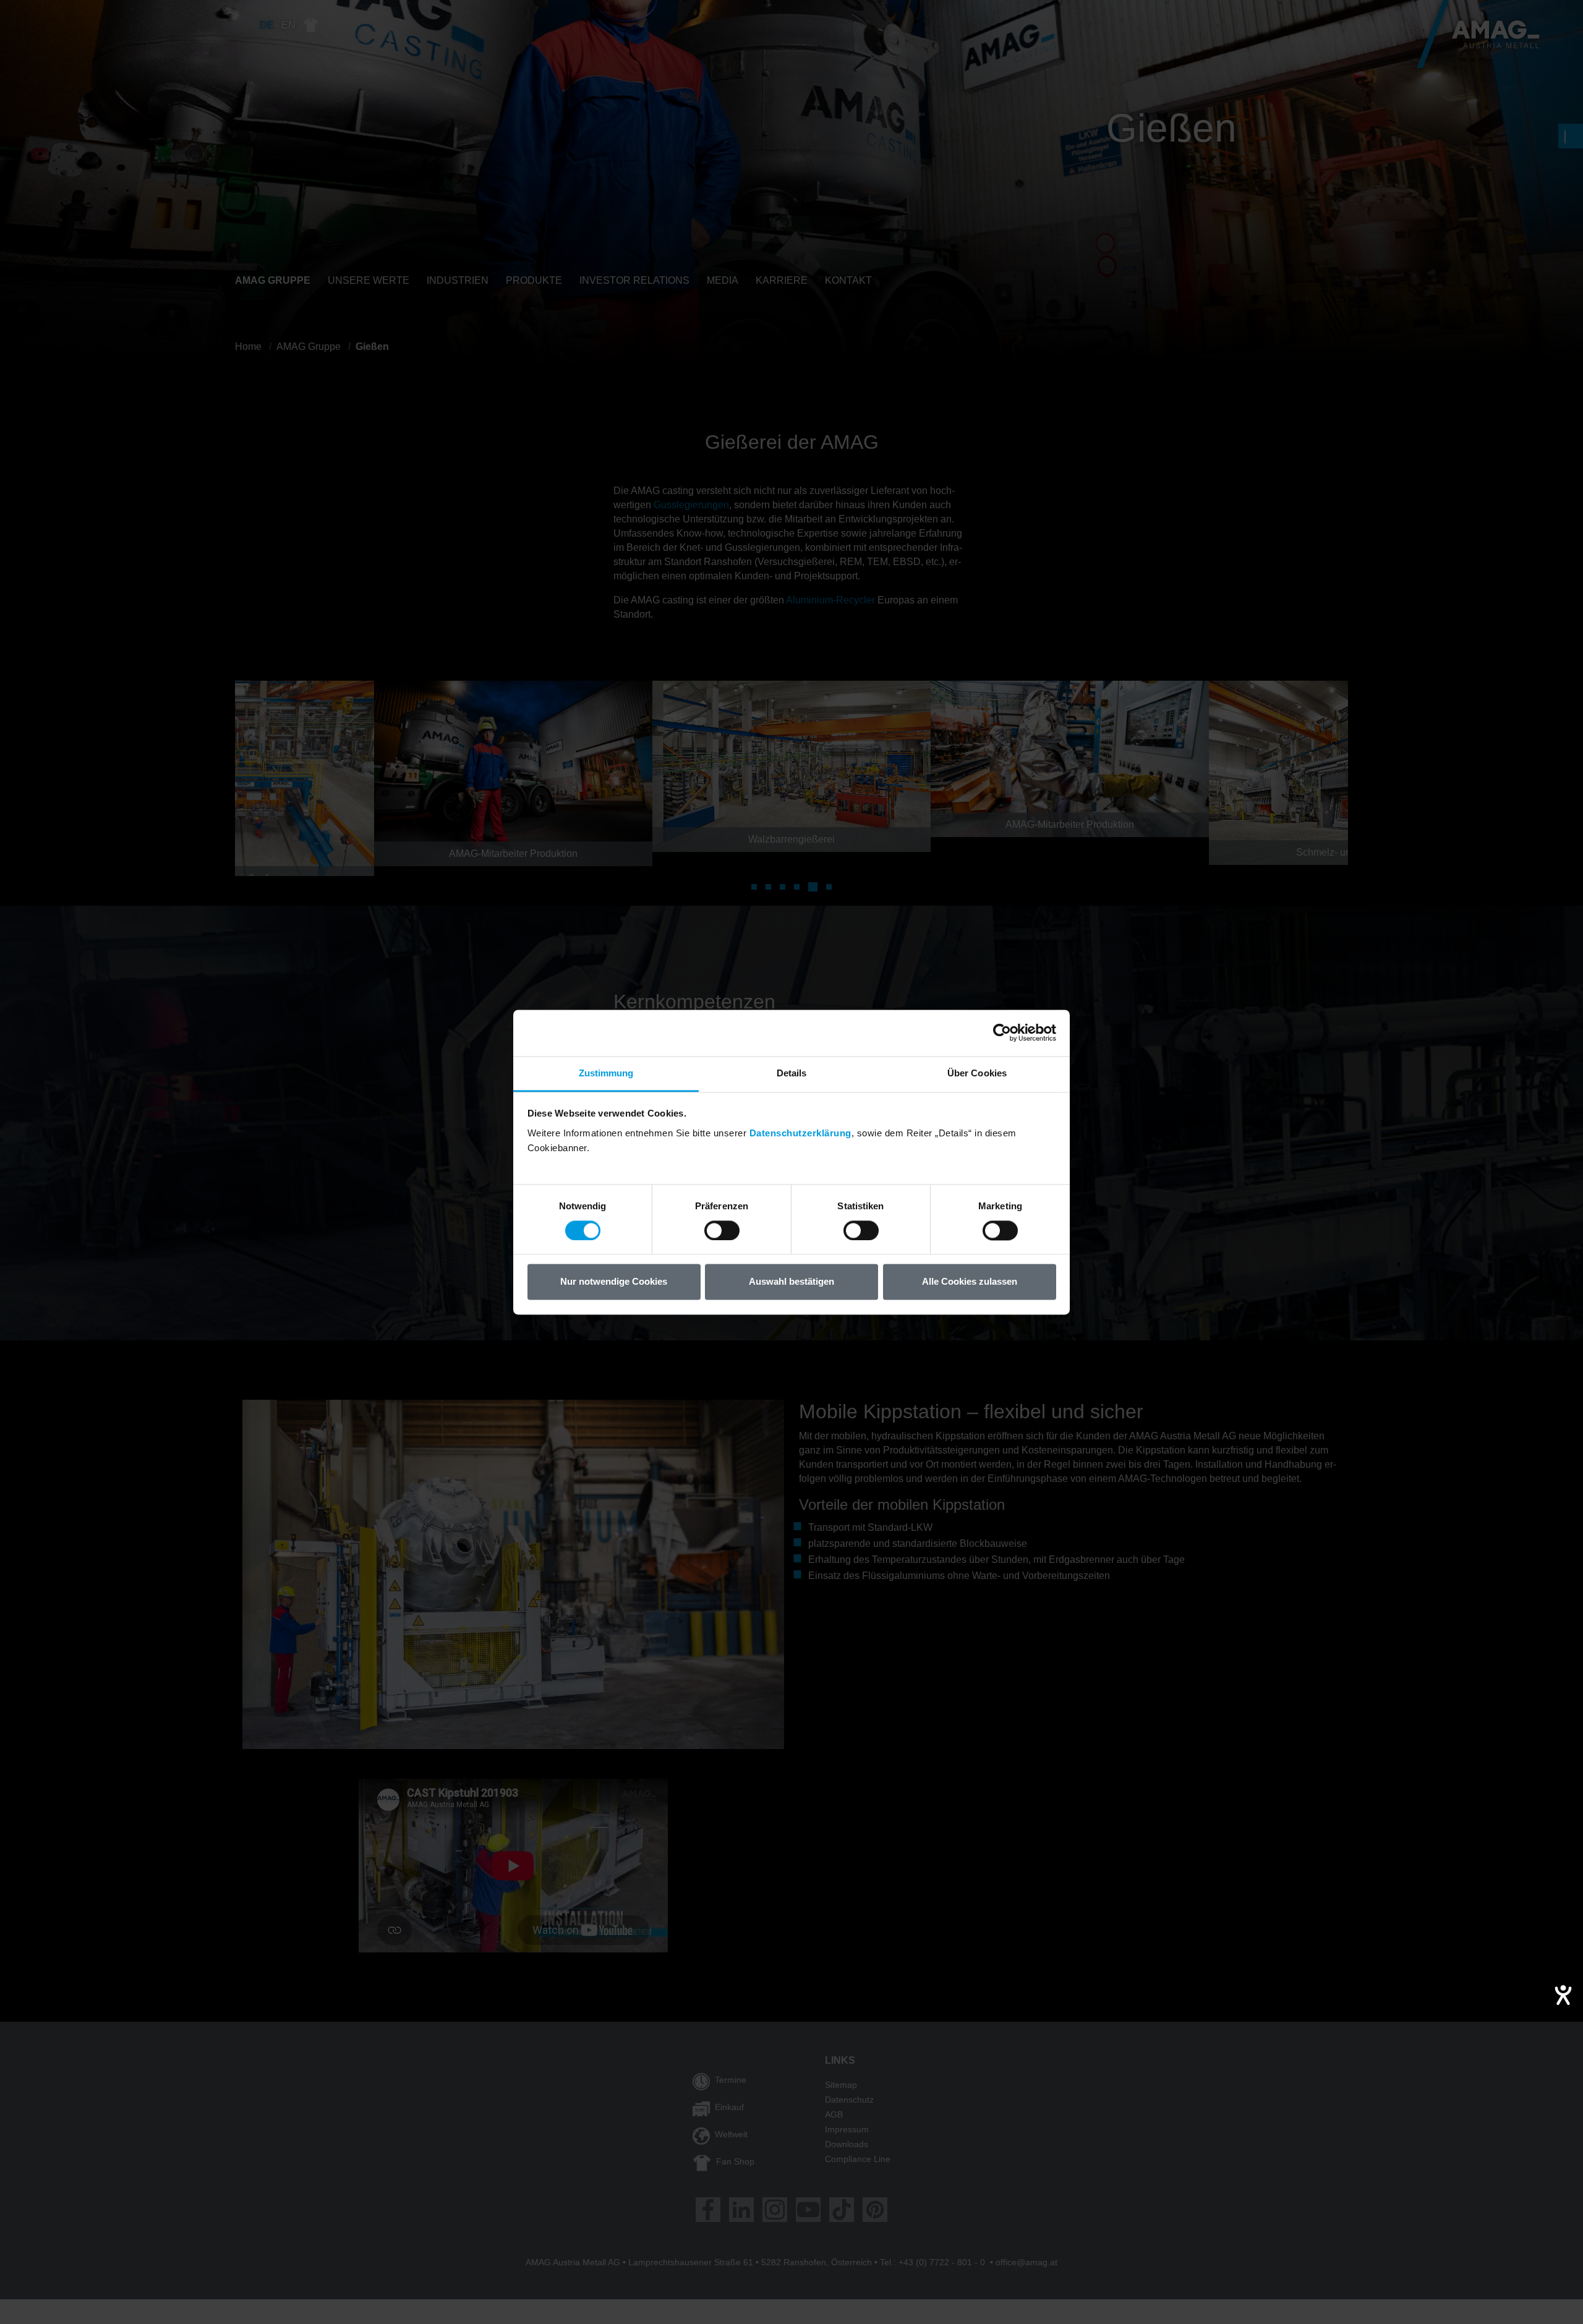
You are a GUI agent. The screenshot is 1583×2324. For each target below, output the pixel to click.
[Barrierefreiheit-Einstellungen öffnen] (1563, 1995)
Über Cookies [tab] (977, 1073)
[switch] (722, 1230)
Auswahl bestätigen (791, 1282)
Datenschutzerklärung (800, 1133)
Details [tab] (792, 1073)
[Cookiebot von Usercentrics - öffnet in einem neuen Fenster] (1002, 1032)
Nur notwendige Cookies (614, 1282)
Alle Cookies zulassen (970, 1282)
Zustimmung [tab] (606, 1073)
